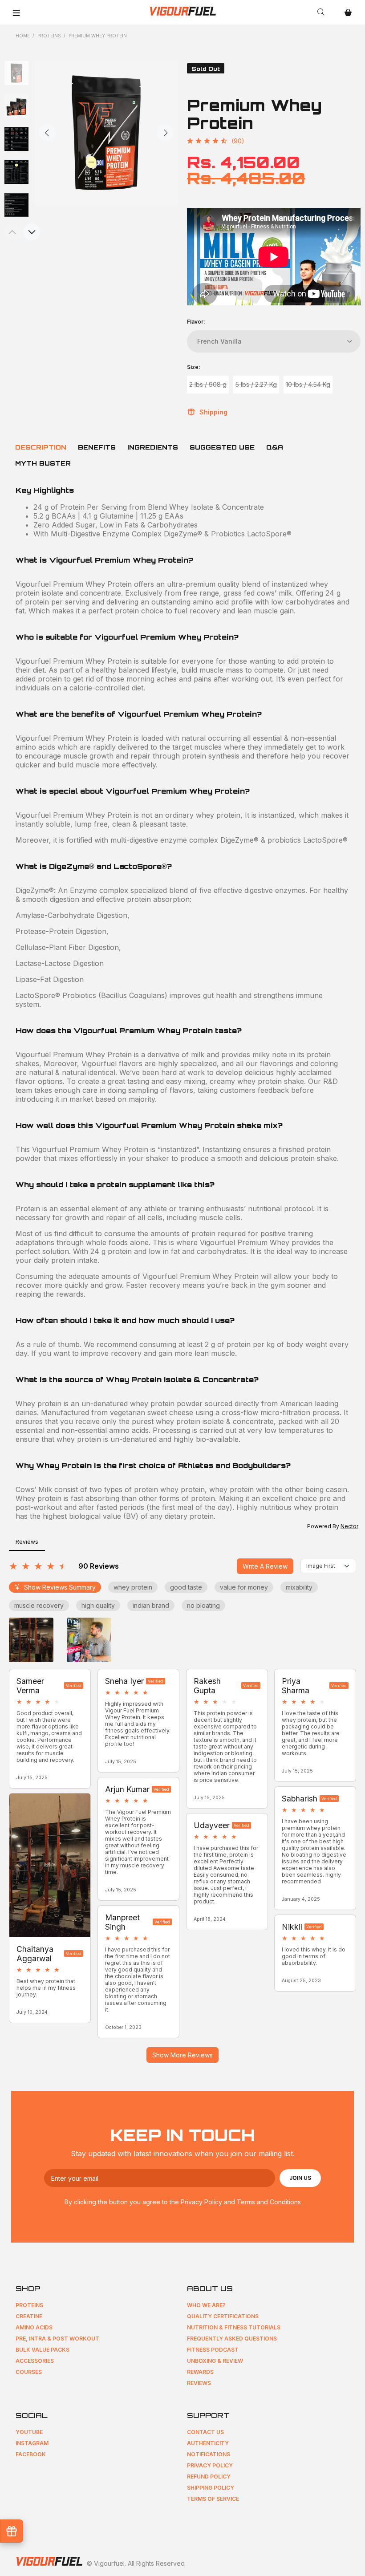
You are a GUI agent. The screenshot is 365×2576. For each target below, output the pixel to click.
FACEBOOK (31, 2454)
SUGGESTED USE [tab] (222, 447)
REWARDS (200, 2372)
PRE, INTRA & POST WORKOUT (57, 2339)
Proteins (49, 36)
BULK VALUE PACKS (43, 2350)
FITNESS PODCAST (213, 2350)
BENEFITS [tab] (97, 447)
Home (23, 36)
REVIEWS (199, 2383)
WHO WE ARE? (206, 2305)
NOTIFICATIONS (209, 2454)
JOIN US (300, 2178)
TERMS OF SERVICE (213, 2499)
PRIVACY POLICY (210, 2465)
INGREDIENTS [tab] (153, 447)
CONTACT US (205, 2432)
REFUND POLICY (209, 2477)
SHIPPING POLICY (211, 2488)
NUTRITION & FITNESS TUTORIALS (234, 2327)
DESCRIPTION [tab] (41, 447)
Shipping (213, 412)
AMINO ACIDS (34, 2327)
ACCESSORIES (35, 2361)
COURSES (29, 2372)
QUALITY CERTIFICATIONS (223, 2316)
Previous (47, 133)
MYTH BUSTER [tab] (43, 463)
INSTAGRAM (32, 2443)
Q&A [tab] (275, 447)
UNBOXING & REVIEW (215, 2361)
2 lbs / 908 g (208, 384)
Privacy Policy (201, 2202)
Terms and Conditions (269, 2202)
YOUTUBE (29, 2432)
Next (165, 133)
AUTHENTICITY (208, 2443)
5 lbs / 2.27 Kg (256, 384)
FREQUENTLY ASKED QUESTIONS (232, 2339)
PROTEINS (29, 2305)
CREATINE (29, 2316)
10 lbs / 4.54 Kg (308, 384)
